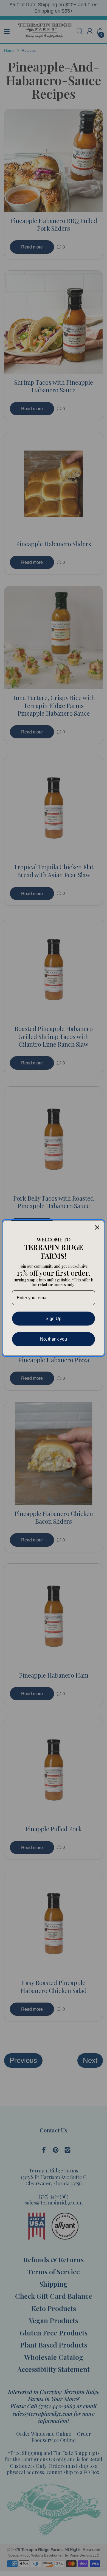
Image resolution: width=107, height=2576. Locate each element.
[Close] (97, 1227)
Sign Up (54, 1319)
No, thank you (54, 1339)
